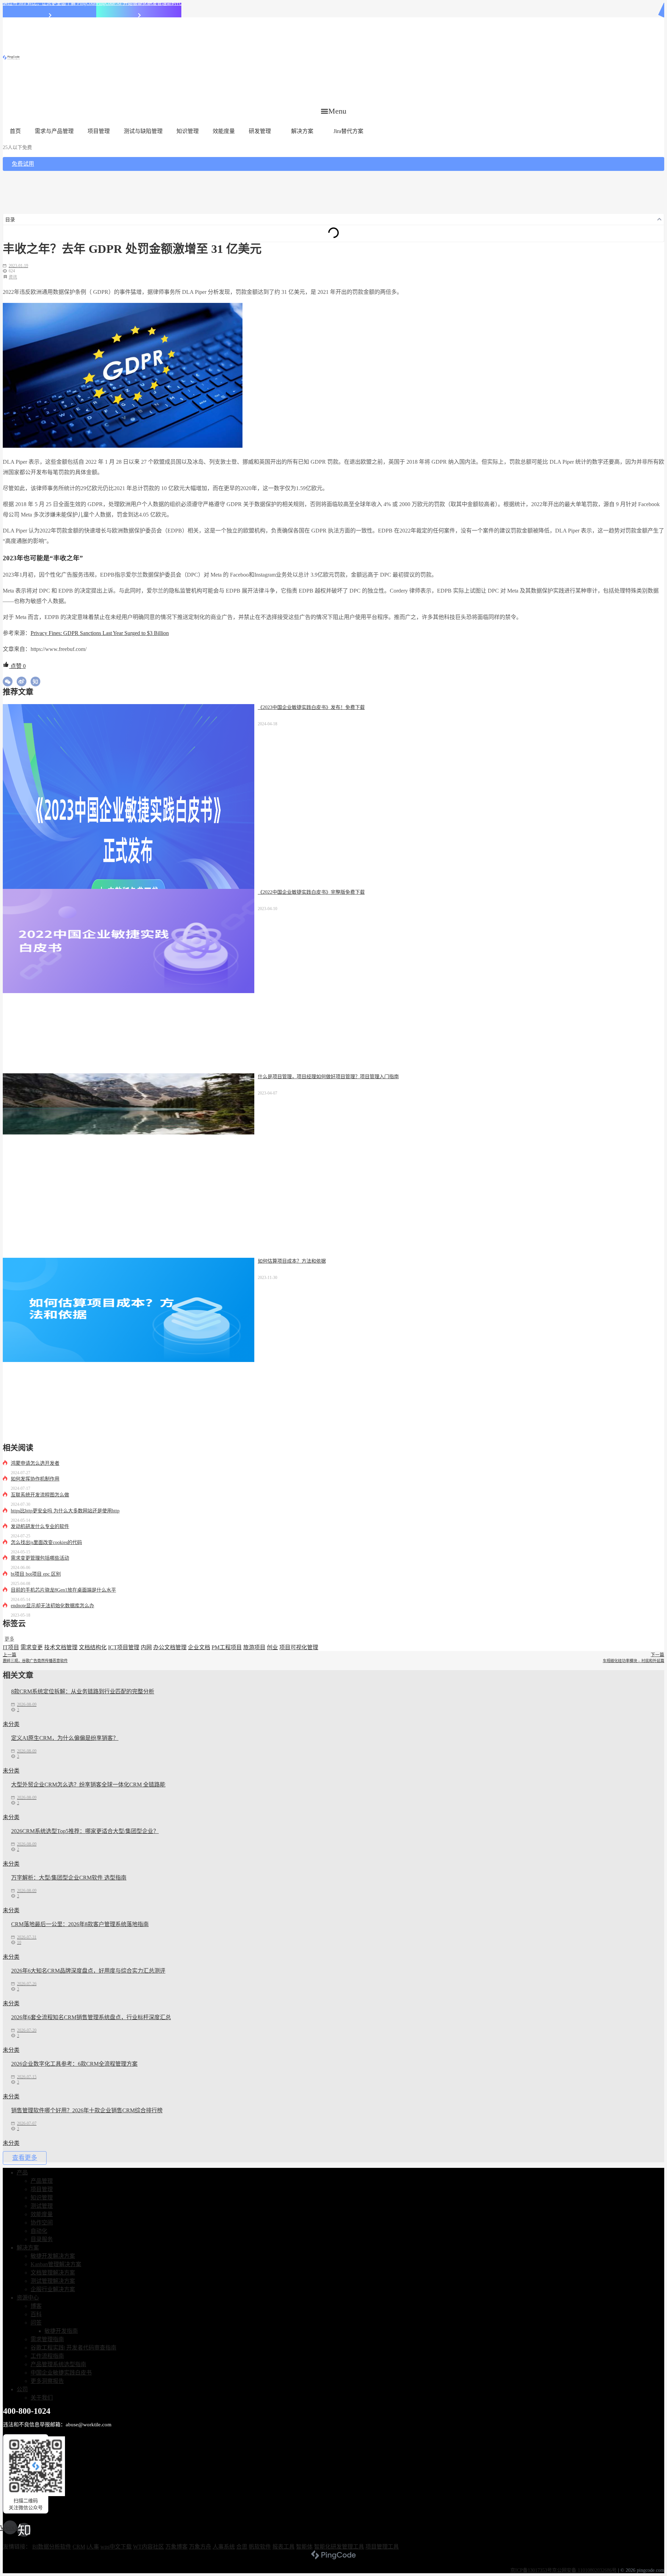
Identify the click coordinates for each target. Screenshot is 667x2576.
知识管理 (188, 131)
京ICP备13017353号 (531, 2570)
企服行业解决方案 (53, 2289)
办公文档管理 (170, 1647)
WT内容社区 (149, 2547)
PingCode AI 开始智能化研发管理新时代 (139, 3)
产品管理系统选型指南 (58, 2364)
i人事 (93, 2547)
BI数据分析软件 (52, 2547)
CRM (79, 2547)
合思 (242, 2547)
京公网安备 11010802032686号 (584, 2570)
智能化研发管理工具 (339, 2547)
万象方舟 (200, 2547)
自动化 (39, 2231)
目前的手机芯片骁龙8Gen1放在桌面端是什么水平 (63, 1590)
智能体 (304, 2547)
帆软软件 (260, 2547)
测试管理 (42, 2206)
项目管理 (99, 131)
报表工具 (283, 2547)
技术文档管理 (61, 1647)
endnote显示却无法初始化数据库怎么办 (52, 1606)
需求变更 (32, 1647)
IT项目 (11, 1647)
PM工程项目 (227, 1647)
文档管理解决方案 (53, 2273)
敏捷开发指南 (61, 2331)
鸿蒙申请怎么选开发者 (35, 1463)
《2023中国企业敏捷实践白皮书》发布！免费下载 (311, 707)
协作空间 (42, 2223)
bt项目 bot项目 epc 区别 (36, 1574)
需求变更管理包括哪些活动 (40, 1558)
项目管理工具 (382, 2547)
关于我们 (42, 2398)
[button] (334, 111)
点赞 (17, 666)
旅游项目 (254, 1647)
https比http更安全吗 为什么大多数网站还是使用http (65, 1511)
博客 (36, 2306)
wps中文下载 (116, 2547)
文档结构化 (93, 1647)
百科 (36, 2314)
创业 (272, 1647)
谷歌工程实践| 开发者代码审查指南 (73, 2348)
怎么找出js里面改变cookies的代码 (46, 1542)
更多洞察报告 (47, 2381)
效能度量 (224, 131)
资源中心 (28, 2298)
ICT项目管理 (124, 1647)
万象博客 (176, 2547)
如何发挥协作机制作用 (35, 1479)
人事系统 (224, 2547)
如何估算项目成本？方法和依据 (292, 1261)
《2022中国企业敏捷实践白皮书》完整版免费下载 (311, 892)
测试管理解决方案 (53, 2281)
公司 (22, 2389)
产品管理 (42, 2181)
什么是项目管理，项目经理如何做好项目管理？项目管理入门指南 (328, 1077)
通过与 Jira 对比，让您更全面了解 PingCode (50, 3)
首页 (15, 131)
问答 (36, 2323)
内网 (146, 1647)
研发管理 (260, 131)
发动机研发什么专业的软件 (40, 1526)
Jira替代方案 (348, 131)
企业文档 (199, 1647)
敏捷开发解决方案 (53, 2256)
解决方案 (302, 131)
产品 (22, 2173)
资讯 (13, 277)
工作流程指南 (47, 2356)
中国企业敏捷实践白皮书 (61, 2373)
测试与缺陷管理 (143, 131)
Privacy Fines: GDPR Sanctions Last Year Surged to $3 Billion (100, 633)
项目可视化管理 (299, 1647)
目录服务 (42, 2239)
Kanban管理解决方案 (56, 2264)
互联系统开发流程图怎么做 (40, 1495)
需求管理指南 (47, 2339)
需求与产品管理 (54, 131)
